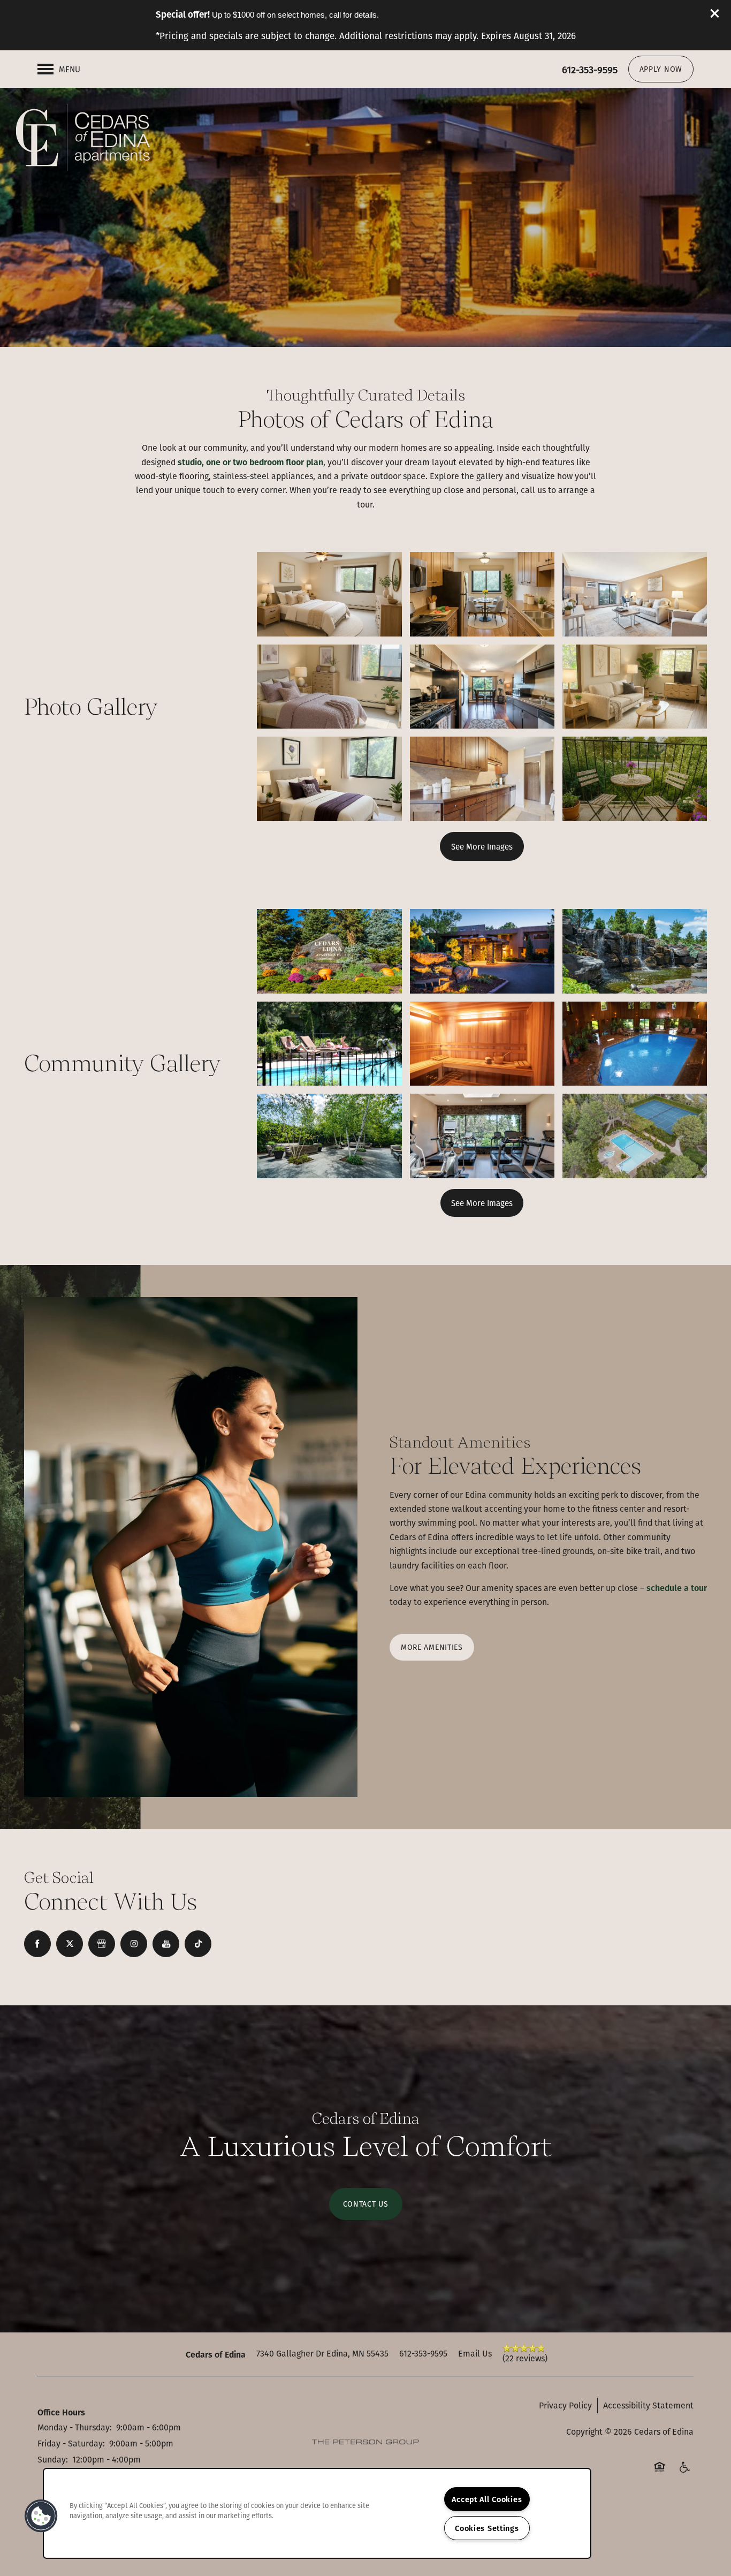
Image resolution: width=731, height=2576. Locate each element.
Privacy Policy (565, 2405)
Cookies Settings (487, 2528)
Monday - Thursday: (75, 2427)
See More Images (482, 846)
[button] (715, 13)
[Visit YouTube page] (166, 1944)
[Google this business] (102, 1944)
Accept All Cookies (487, 2499)
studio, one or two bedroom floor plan (249, 462)
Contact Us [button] (366, 2204)
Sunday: (53, 2459)
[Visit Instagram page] (134, 1944)
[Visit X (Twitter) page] (70, 1944)
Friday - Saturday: (71, 2443)
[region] (317, 2513)
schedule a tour (677, 1588)
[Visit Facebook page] (37, 1944)
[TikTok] (198, 1944)
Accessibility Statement (648, 2405)
